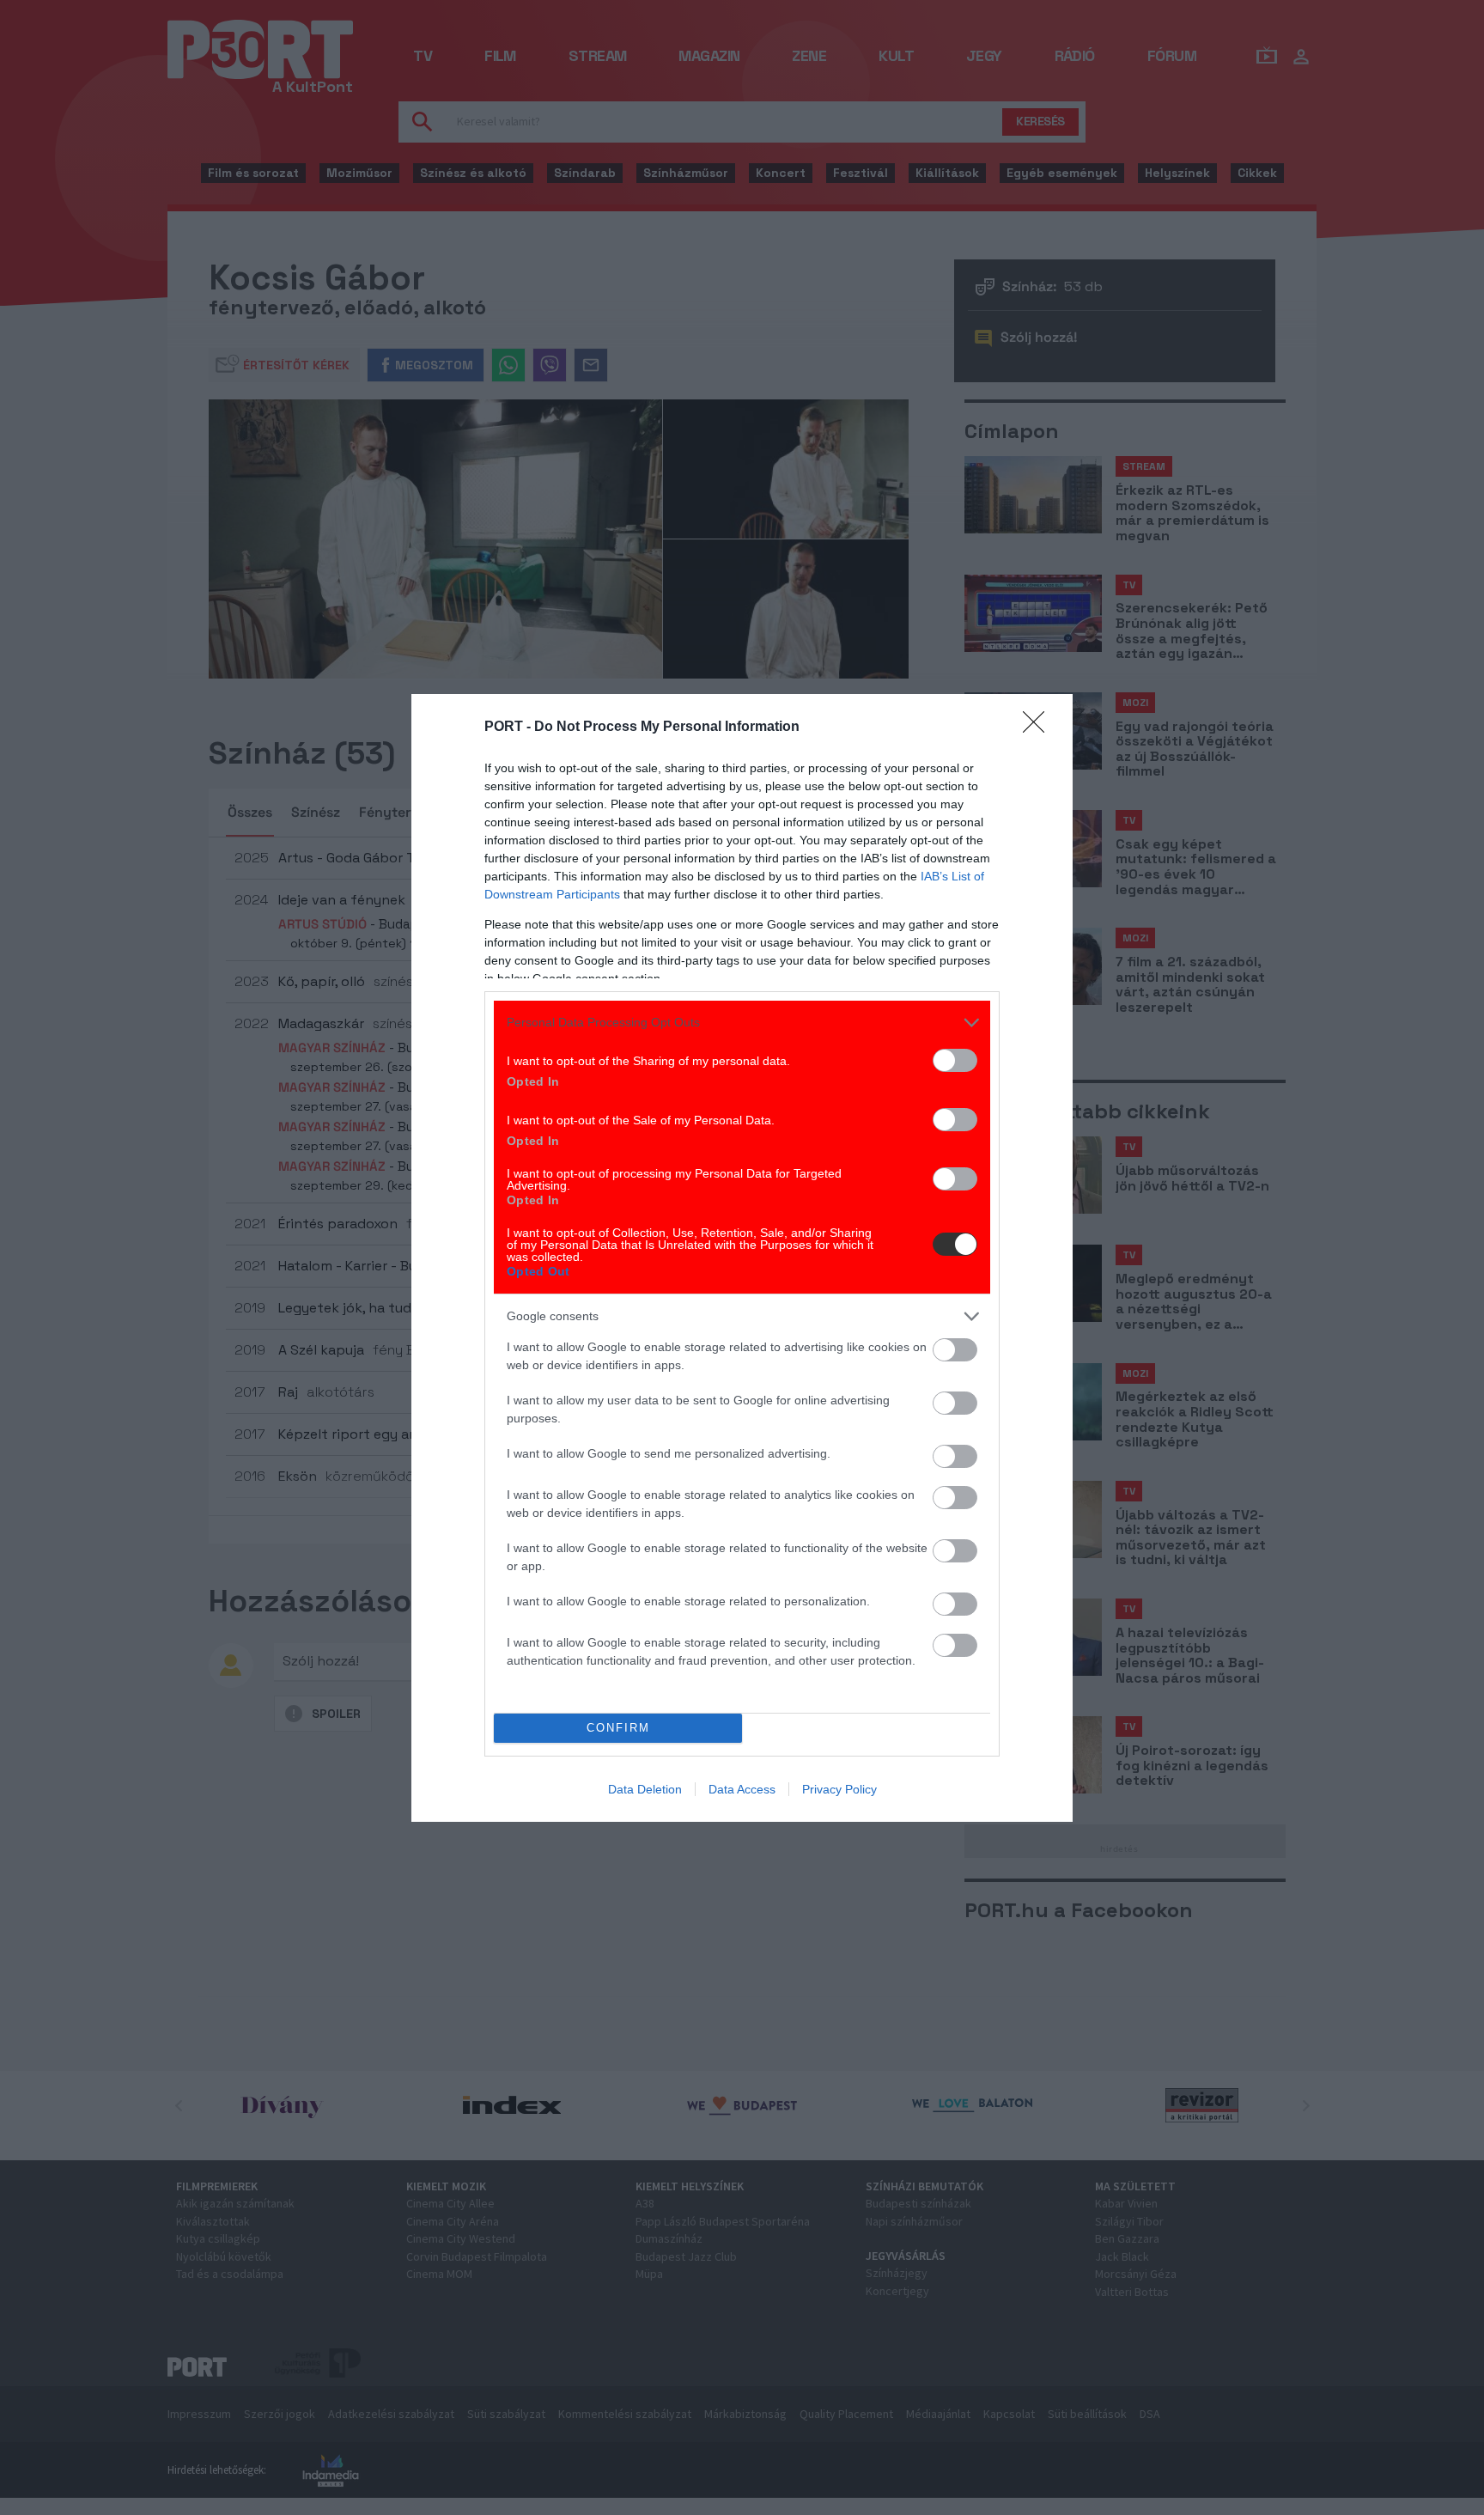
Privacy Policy (839, 1789)
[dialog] (742, 1258)
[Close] (1039, 728)
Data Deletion (645, 1789)
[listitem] (742, 1023)
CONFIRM (618, 1728)
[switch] (955, 1060)
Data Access (742, 1789)
